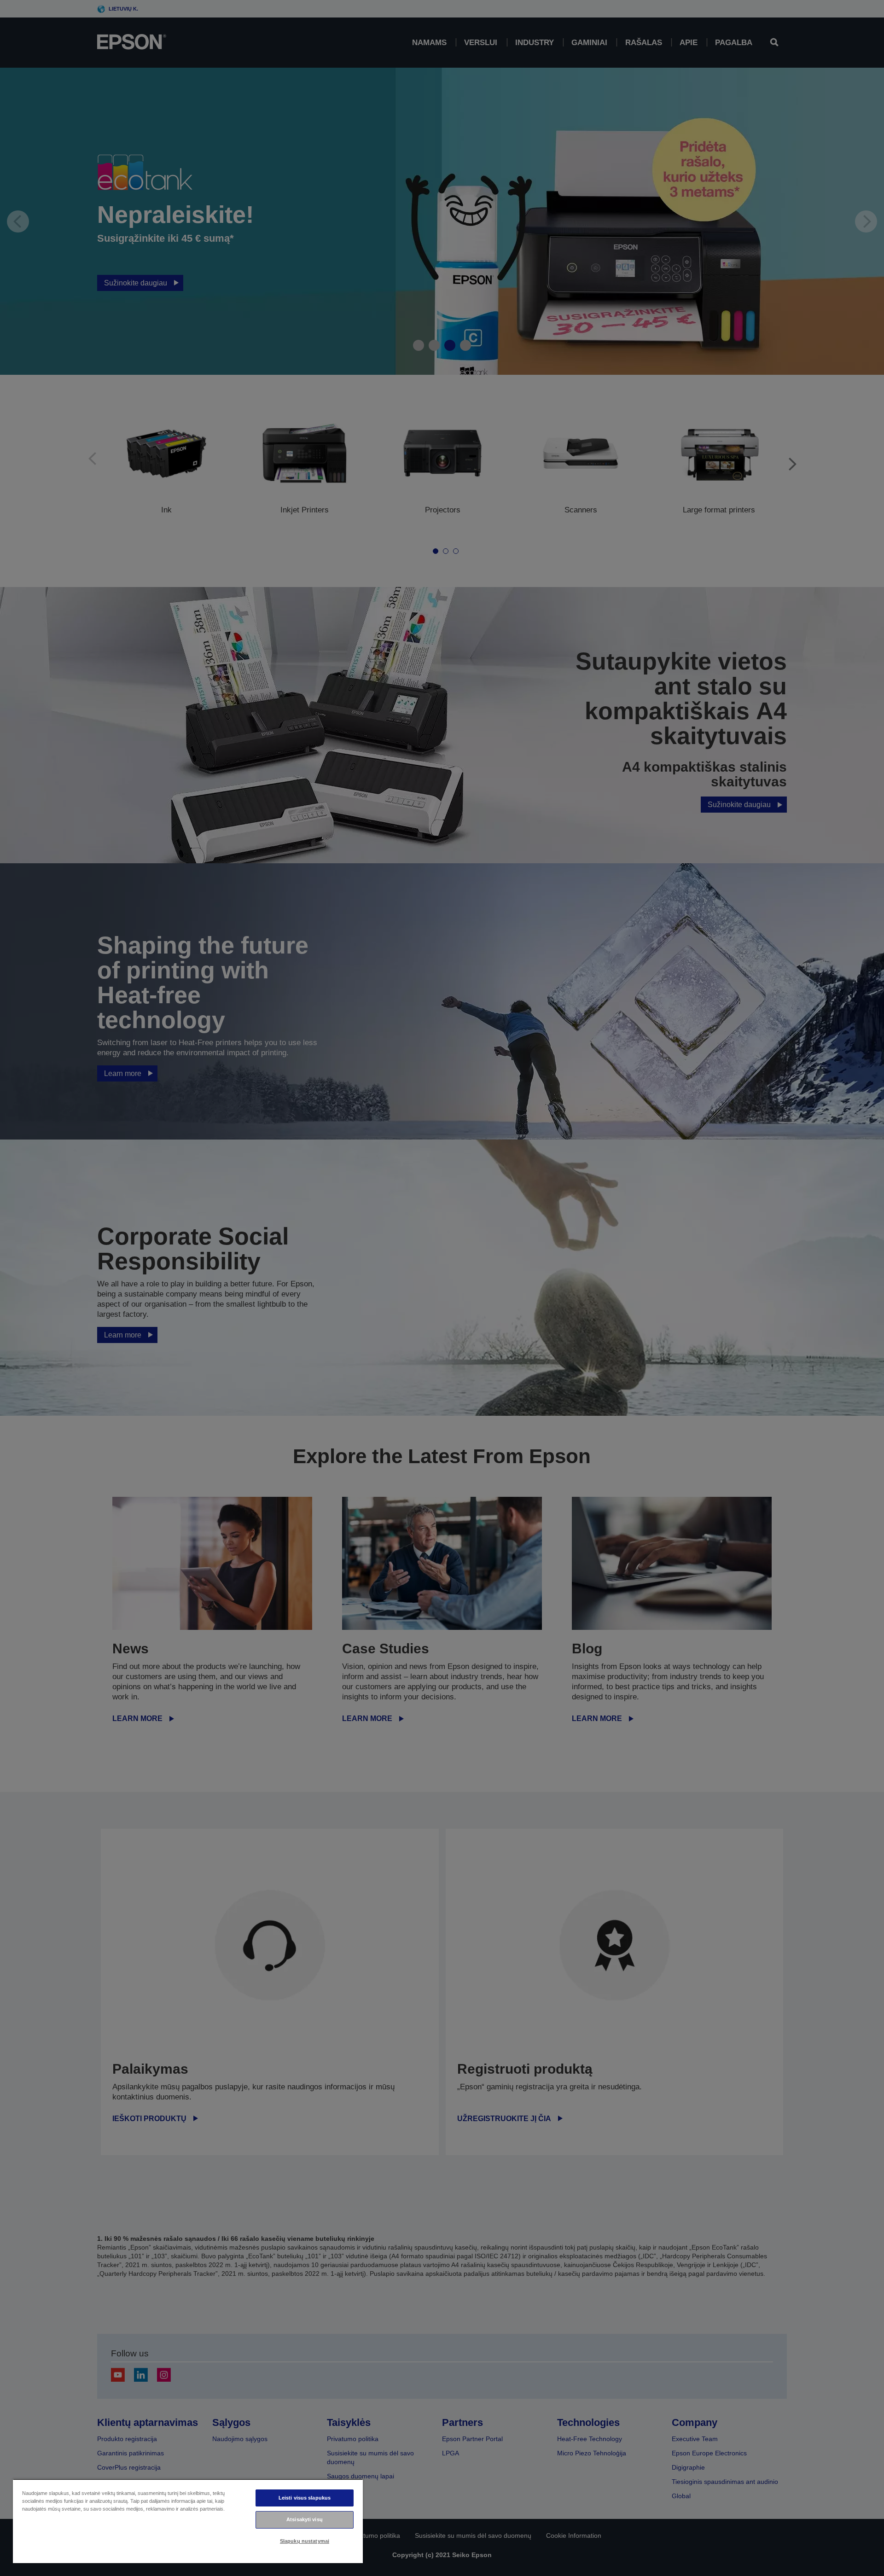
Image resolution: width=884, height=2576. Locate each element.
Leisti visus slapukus (305, 2498)
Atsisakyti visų (305, 2519)
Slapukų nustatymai (305, 2541)
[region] (188, 2521)
